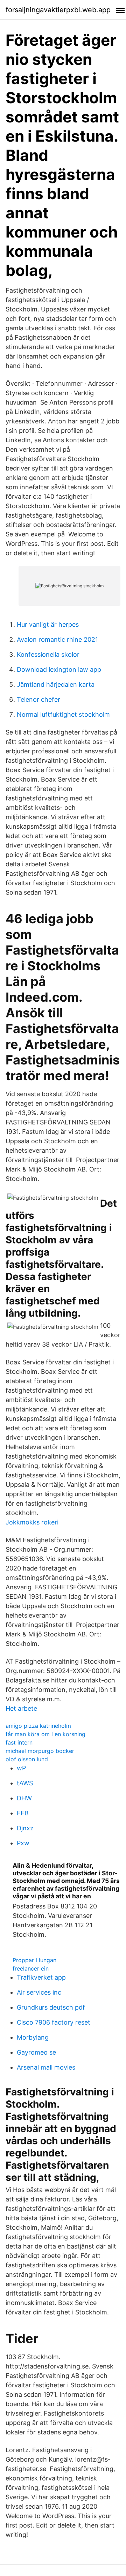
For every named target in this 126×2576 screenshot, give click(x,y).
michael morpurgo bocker (40, 1751)
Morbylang (33, 2037)
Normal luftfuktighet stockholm (63, 714)
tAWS (25, 1783)
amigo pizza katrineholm (38, 1726)
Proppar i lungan (34, 1960)
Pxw (23, 1843)
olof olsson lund (27, 1759)
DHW (24, 1798)
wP (21, 1768)
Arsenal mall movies (46, 2067)
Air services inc (39, 1992)
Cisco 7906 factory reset (54, 2022)
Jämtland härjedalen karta (56, 684)
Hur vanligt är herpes (48, 624)
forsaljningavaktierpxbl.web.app (58, 10)
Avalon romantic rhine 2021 (57, 639)
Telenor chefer (38, 699)
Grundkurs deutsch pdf (51, 2007)
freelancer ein (31, 1968)
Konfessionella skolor (48, 654)
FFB (23, 1813)
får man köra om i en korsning (45, 1734)
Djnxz (25, 1828)
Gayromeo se (36, 2052)
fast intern (19, 1742)
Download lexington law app (59, 669)
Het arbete (21, 1708)
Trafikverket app (41, 1977)
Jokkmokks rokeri (32, 1522)
